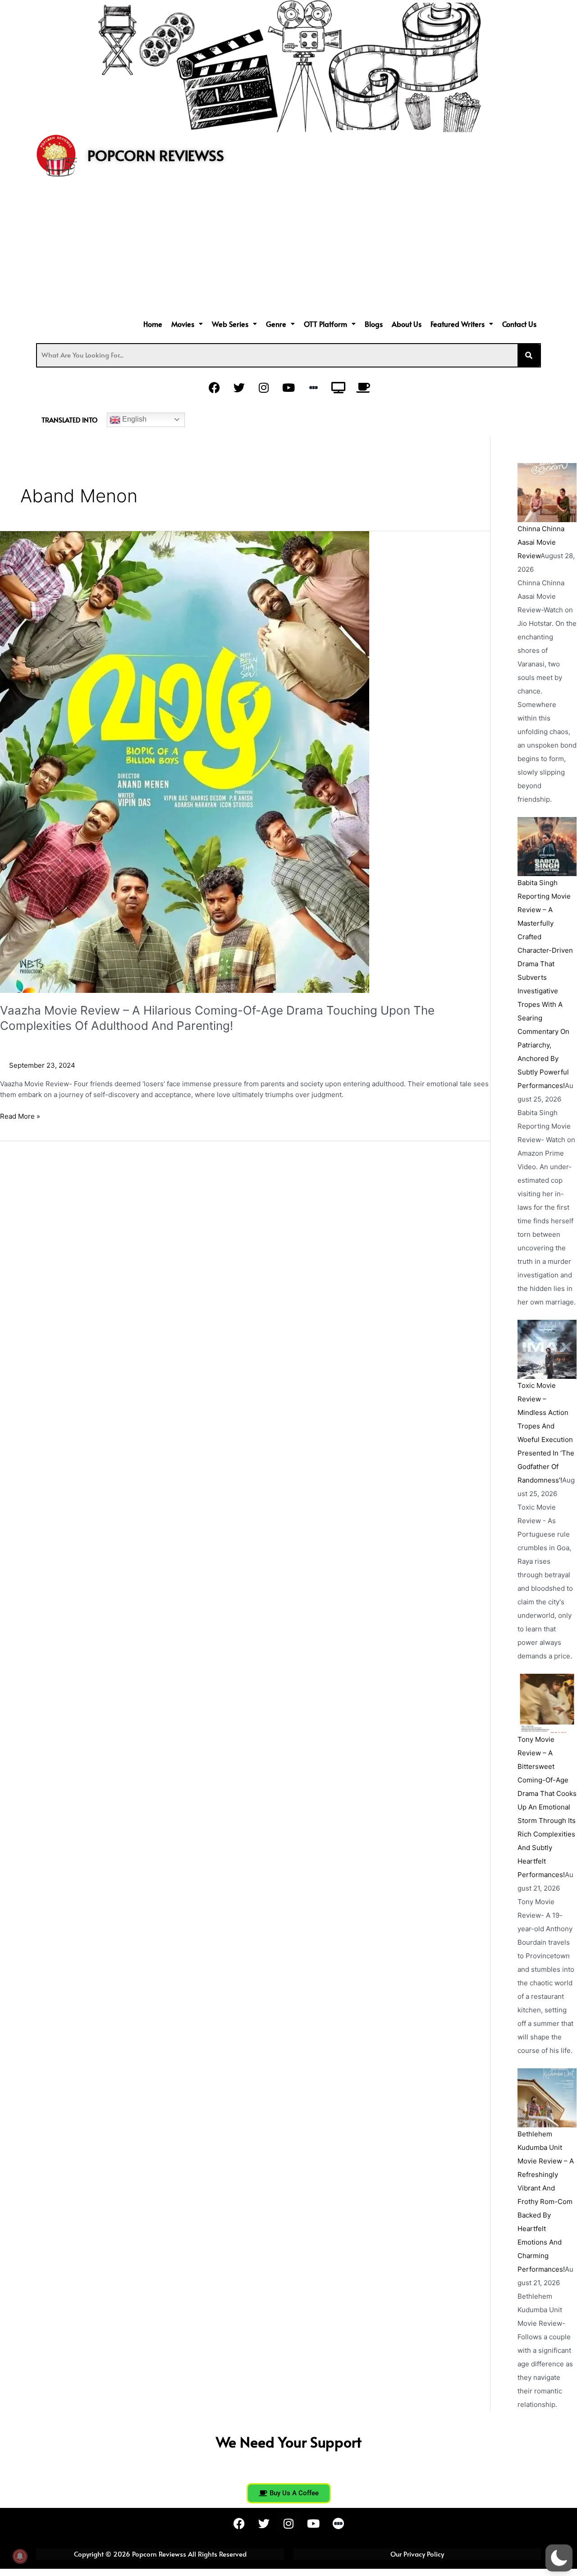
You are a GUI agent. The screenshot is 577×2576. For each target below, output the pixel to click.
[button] (187, 324)
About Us (407, 324)
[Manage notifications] (20, 2556)
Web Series (230, 324)
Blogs (374, 324)
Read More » (20, 1116)
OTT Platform (325, 324)
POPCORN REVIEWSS (156, 155)
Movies (183, 324)
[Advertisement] (288, 249)
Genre (276, 324)
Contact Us (519, 324)
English (133, 419)
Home (153, 324)
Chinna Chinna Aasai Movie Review (541, 542)
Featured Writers (458, 324)
